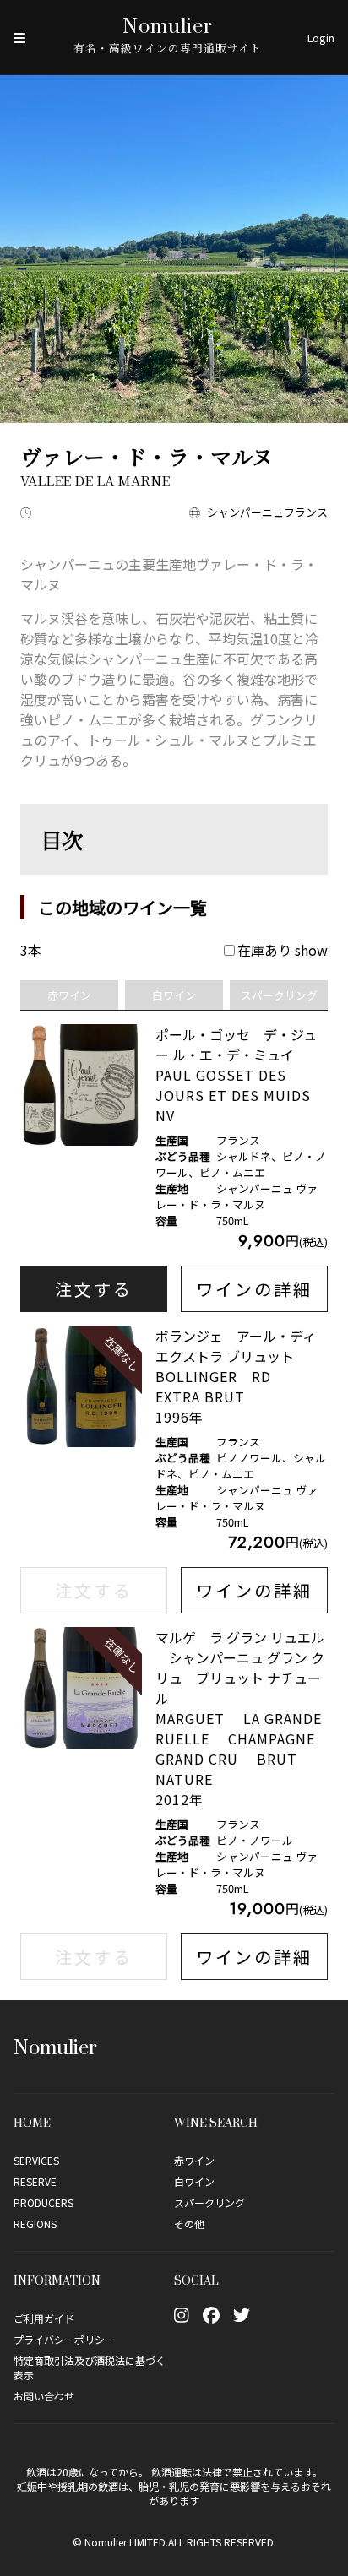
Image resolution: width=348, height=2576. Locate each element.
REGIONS (35, 2223)
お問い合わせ (44, 2396)
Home (32, 2122)
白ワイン (194, 2181)
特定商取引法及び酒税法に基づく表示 (90, 2367)
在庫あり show (283, 950)
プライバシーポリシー (64, 2339)
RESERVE (35, 2181)
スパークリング (209, 2202)
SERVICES (36, 2160)
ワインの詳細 (254, 1289)
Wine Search (216, 2122)
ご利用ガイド (44, 2318)
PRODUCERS (43, 2202)
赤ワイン (194, 2160)
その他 (189, 2223)
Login (321, 38)
